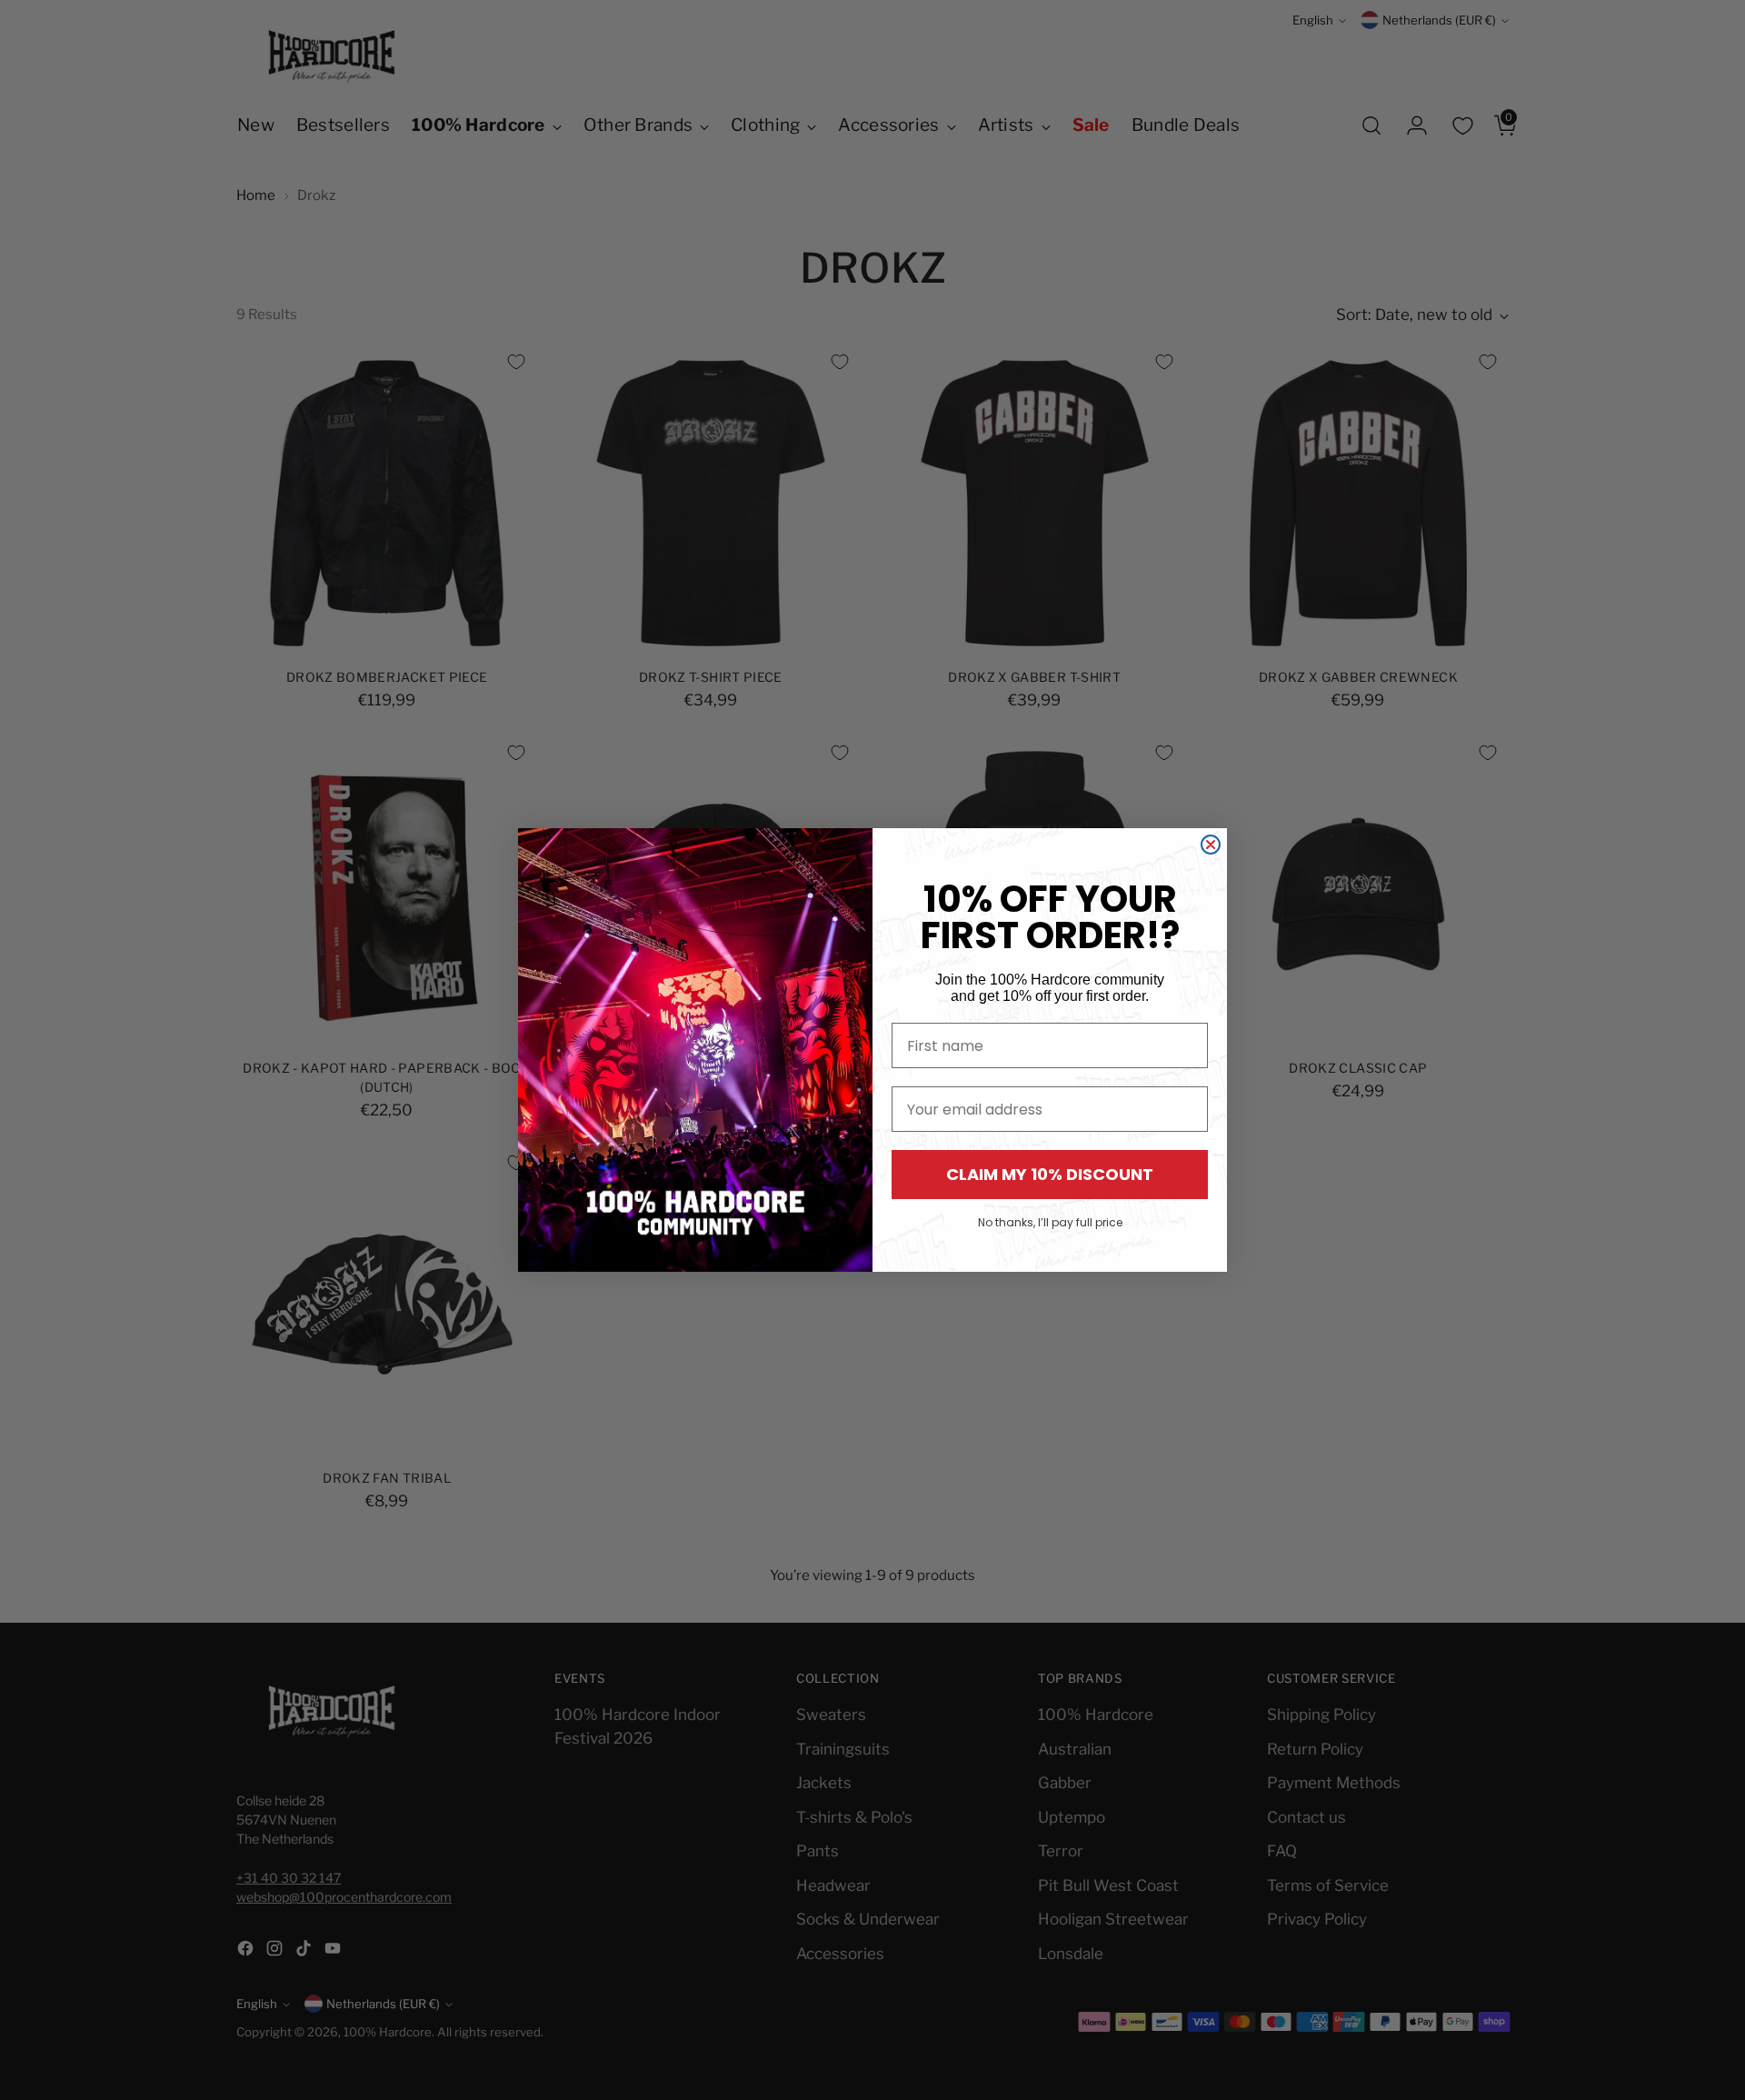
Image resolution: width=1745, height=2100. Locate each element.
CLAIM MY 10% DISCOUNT (1050, 1174)
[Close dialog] (1211, 845)
